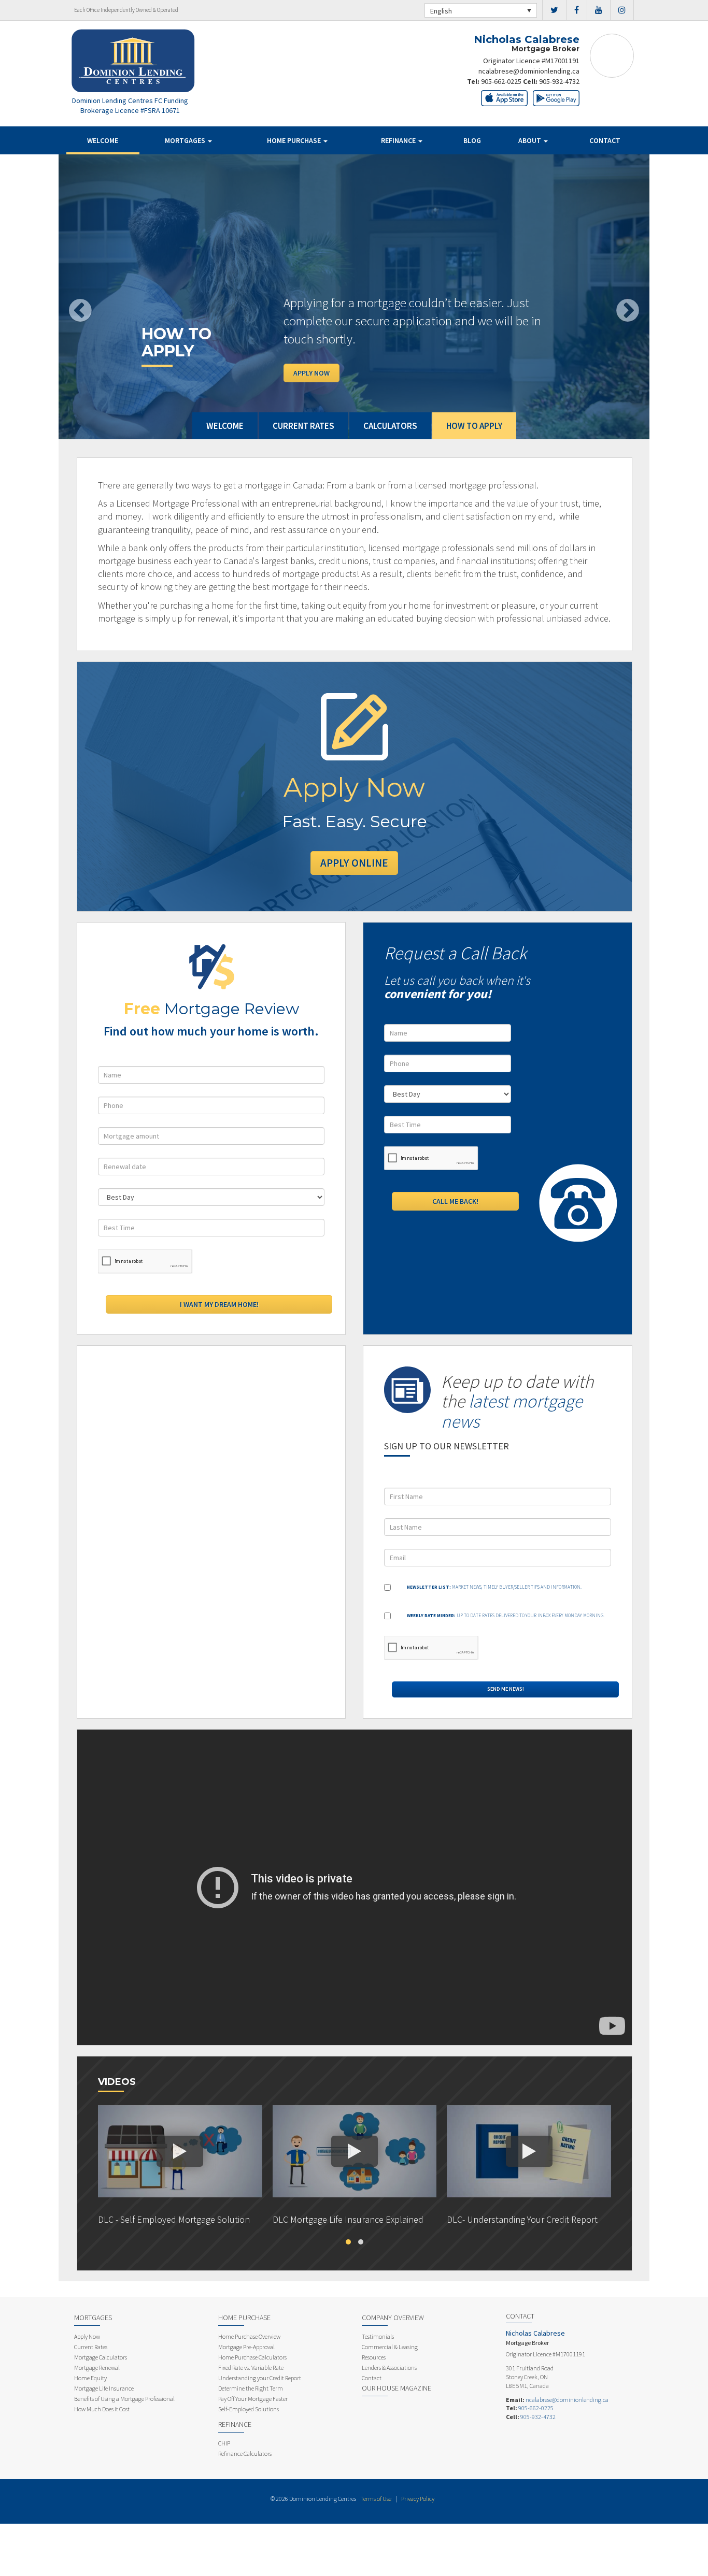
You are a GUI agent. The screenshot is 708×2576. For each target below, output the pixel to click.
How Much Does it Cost (102, 2409)
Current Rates (91, 2347)
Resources (374, 2357)
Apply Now (311, 373)
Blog (472, 140)
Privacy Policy (418, 2499)
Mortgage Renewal (97, 2368)
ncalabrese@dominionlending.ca (529, 71)
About (530, 140)
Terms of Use (376, 2499)
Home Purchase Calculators (252, 2357)
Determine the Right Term (251, 2388)
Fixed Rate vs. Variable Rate (251, 2368)
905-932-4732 (559, 81)
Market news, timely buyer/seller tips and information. (494, 1587)
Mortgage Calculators (101, 2357)
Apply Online (354, 863)
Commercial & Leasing (390, 2347)
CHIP (224, 2443)
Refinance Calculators (245, 2453)
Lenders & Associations (389, 2368)
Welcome (103, 140)
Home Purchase (295, 140)
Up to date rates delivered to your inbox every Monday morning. (506, 1615)
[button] (103, 297)
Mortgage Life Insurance (104, 2388)
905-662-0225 (501, 81)
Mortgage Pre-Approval (246, 2347)
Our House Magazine (397, 2388)
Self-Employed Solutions (249, 2409)
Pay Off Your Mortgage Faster (253, 2399)
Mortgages (186, 140)
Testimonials (378, 2336)
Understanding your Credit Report (260, 2378)
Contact (605, 140)
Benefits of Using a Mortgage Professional (124, 2399)
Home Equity (90, 2378)
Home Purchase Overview (249, 2336)
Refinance (399, 140)
